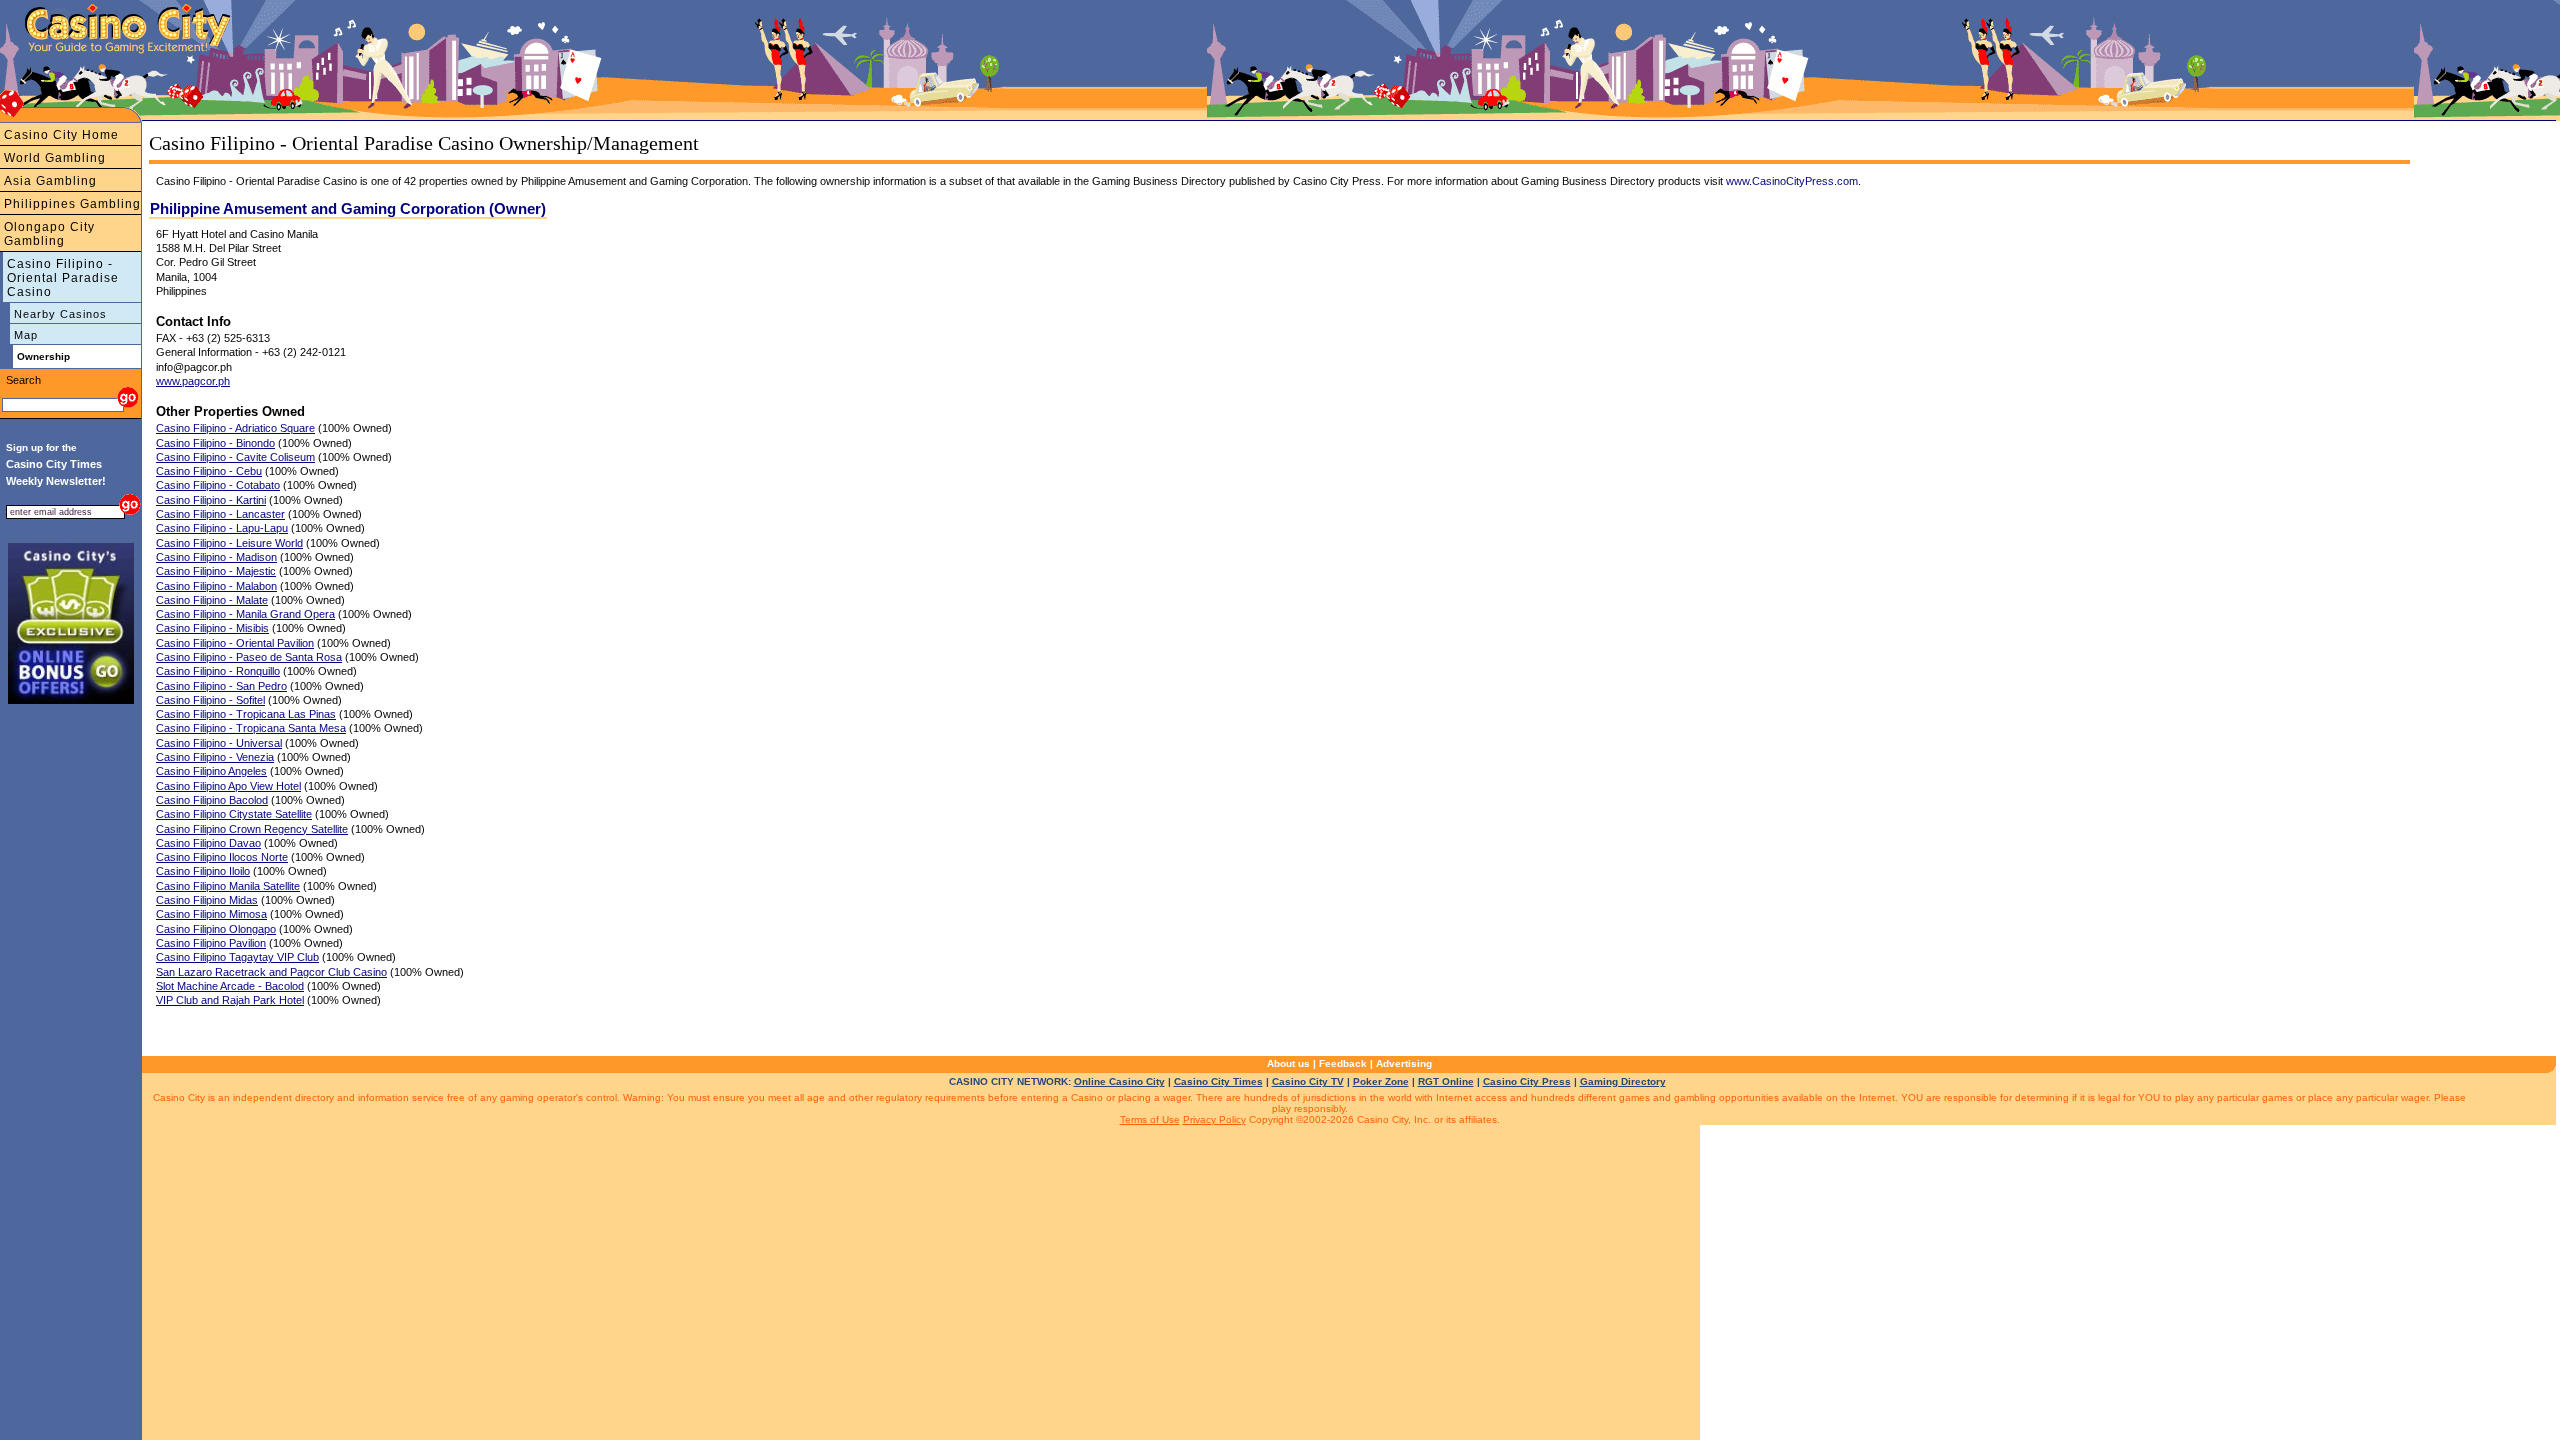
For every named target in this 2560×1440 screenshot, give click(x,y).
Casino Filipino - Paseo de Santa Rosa (249, 657)
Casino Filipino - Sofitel (210, 700)
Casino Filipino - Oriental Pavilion (235, 643)
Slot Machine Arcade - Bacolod (230, 986)
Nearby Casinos (60, 314)
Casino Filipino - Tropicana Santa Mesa (251, 728)
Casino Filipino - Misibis (212, 628)
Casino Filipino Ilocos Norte (222, 857)
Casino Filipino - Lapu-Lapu (222, 528)
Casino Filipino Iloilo (203, 871)
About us (1288, 1063)
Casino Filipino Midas (207, 900)
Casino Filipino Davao (208, 843)
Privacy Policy (1214, 1119)
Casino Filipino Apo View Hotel (228, 786)
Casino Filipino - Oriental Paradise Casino (63, 278)
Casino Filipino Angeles (211, 771)
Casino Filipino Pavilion (211, 943)
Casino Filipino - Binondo (215, 443)
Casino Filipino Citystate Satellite (234, 814)
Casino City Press (1527, 1081)
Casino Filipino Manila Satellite (228, 886)
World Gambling (55, 158)
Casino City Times (1218, 1081)
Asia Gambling (50, 181)
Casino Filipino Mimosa (211, 914)
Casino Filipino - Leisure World (229, 543)
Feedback (1343, 1063)
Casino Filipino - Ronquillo (218, 671)
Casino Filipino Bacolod (212, 800)
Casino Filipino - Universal (219, 743)
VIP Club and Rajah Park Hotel (230, 1000)
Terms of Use (1150, 1119)
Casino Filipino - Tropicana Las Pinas (246, 714)
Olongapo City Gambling (49, 234)
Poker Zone (1381, 1081)
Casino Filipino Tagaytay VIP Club (237, 957)
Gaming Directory (1623, 1081)
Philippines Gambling (72, 204)
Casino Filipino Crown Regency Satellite (252, 829)
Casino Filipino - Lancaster (220, 514)
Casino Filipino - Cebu (209, 471)
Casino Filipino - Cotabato (218, 485)
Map (26, 335)
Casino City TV (1308, 1081)
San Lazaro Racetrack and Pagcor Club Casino (271, 972)
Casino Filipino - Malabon (216, 586)
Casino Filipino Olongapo (216, 929)
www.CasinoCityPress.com (1792, 181)
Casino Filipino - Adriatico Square (235, 428)
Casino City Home (61, 135)
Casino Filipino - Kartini (211, 500)
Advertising (1404, 1063)
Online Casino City (1119, 1081)
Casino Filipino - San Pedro (221, 686)
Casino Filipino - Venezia (215, 757)
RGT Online (1446, 1081)
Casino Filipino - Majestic (216, 571)
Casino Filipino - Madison (216, 557)
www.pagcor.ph (193, 381)
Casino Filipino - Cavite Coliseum (235, 457)
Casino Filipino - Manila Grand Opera (245, 614)
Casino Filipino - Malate (212, 600)
